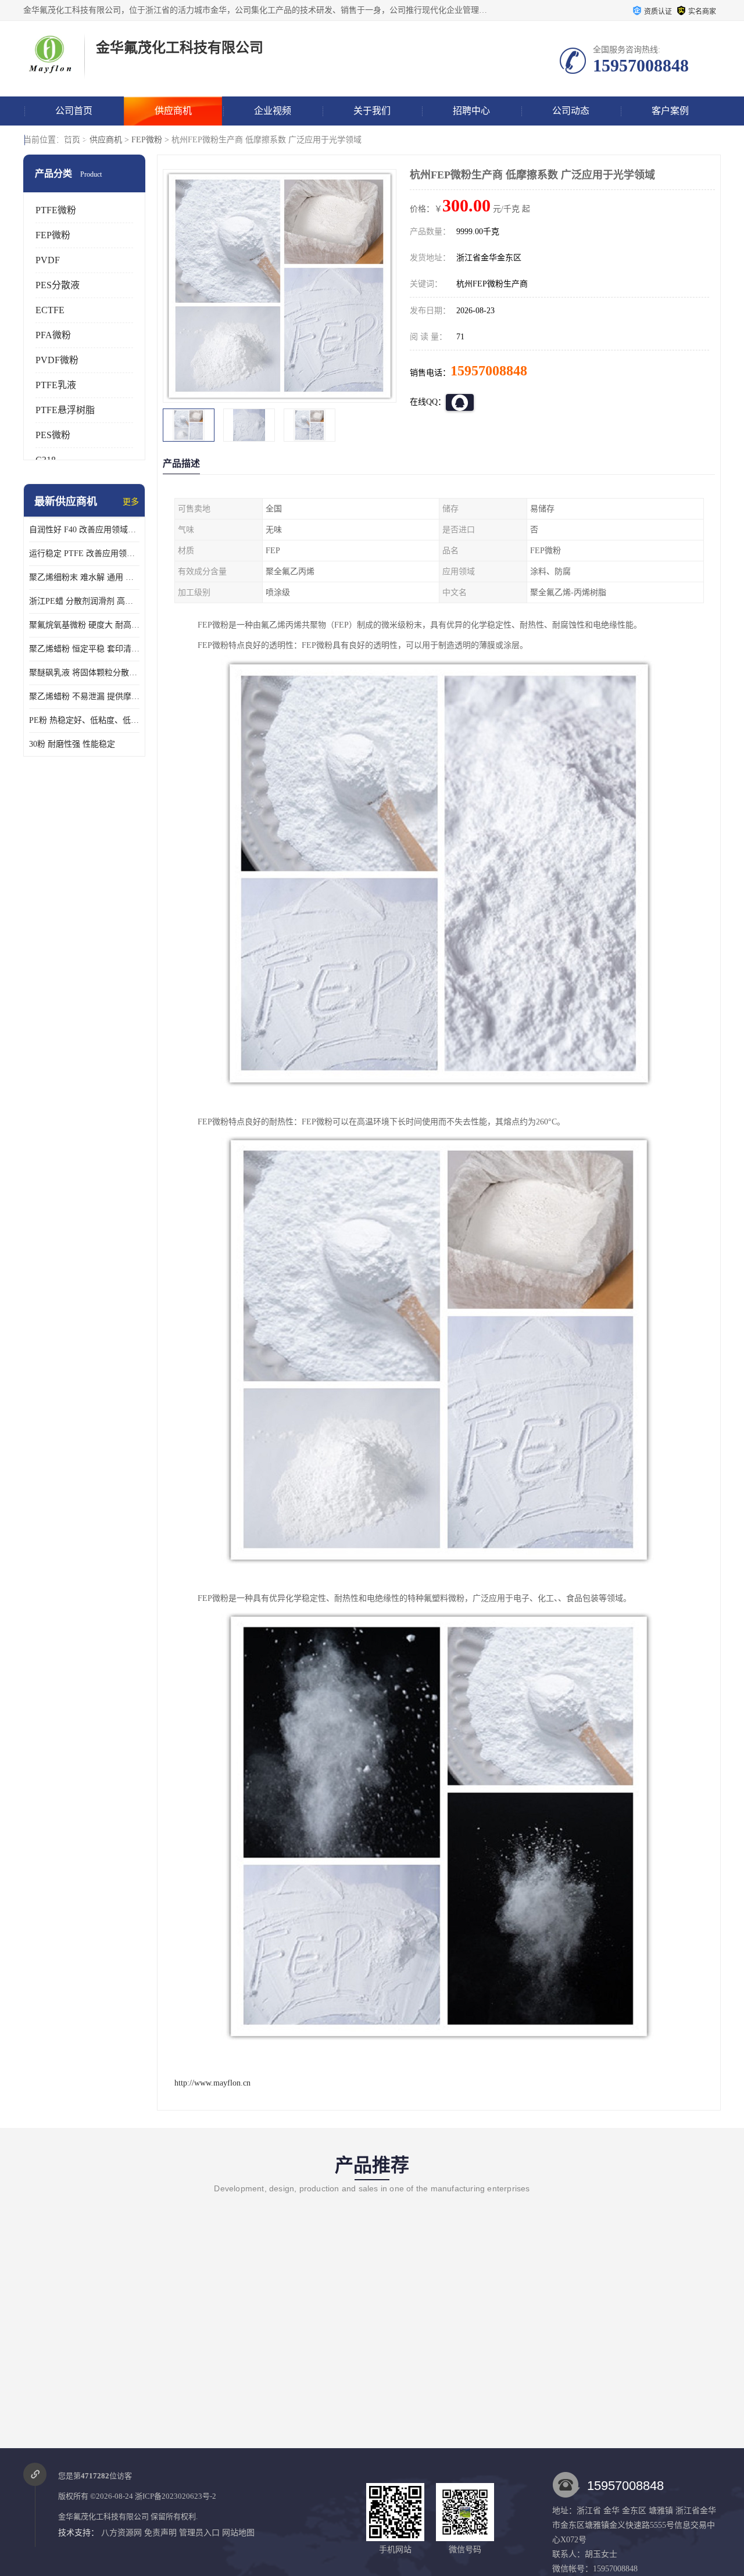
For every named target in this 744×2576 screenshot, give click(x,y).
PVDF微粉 (57, 360)
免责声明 (160, 2533)
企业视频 (273, 111)
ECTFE (50, 310)
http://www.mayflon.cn (212, 2083)
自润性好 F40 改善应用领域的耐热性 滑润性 (84, 530)
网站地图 (238, 2533)
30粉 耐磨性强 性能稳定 (72, 744)
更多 (131, 502)
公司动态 (571, 111)
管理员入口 (199, 2533)
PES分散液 (58, 285)
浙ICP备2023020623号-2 (176, 2496)
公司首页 (74, 111)
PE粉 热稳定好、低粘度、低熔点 (84, 720)
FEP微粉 (147, 140)
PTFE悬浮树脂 (65, 410)
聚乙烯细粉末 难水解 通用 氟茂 (84, 577)
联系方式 (74, 140)
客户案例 (670, 111)
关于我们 (372, 111)
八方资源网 (121, 2533)
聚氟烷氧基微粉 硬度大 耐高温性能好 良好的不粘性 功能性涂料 (84, 625)
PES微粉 (53, 435)
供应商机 (173, 111)
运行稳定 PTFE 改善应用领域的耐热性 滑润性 (84, 553)
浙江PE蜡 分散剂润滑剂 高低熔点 (84, 601)
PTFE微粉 (56, 210)
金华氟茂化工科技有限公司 (103, 2516)
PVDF (48, 260)
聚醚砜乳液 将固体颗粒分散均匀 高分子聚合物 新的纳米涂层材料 (84, 673)
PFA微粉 (53, 335)
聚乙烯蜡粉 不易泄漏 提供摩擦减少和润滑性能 (84, 696)
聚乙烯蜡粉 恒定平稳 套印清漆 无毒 (84, 649)
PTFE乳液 (56, 385)
